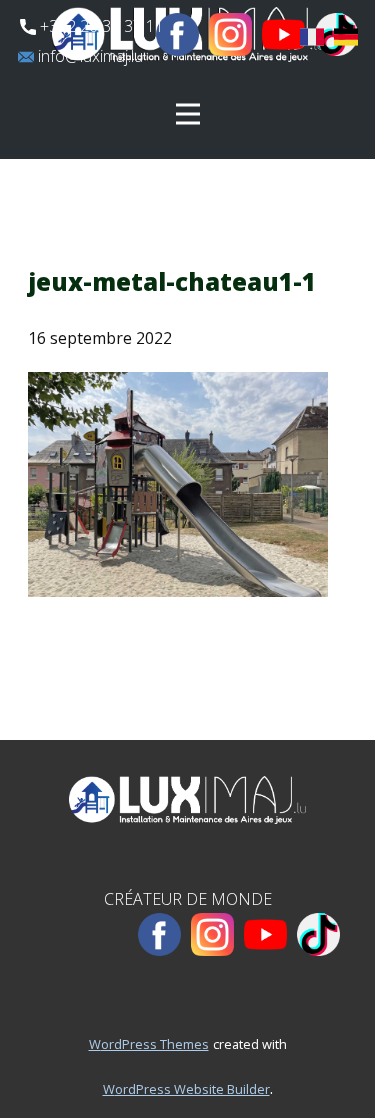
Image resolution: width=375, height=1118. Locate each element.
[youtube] (283, 34)
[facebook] (177, 34)
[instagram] (230, 34)
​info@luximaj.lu (88, 56)
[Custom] (318, 934)
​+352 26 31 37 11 (100, 26)
